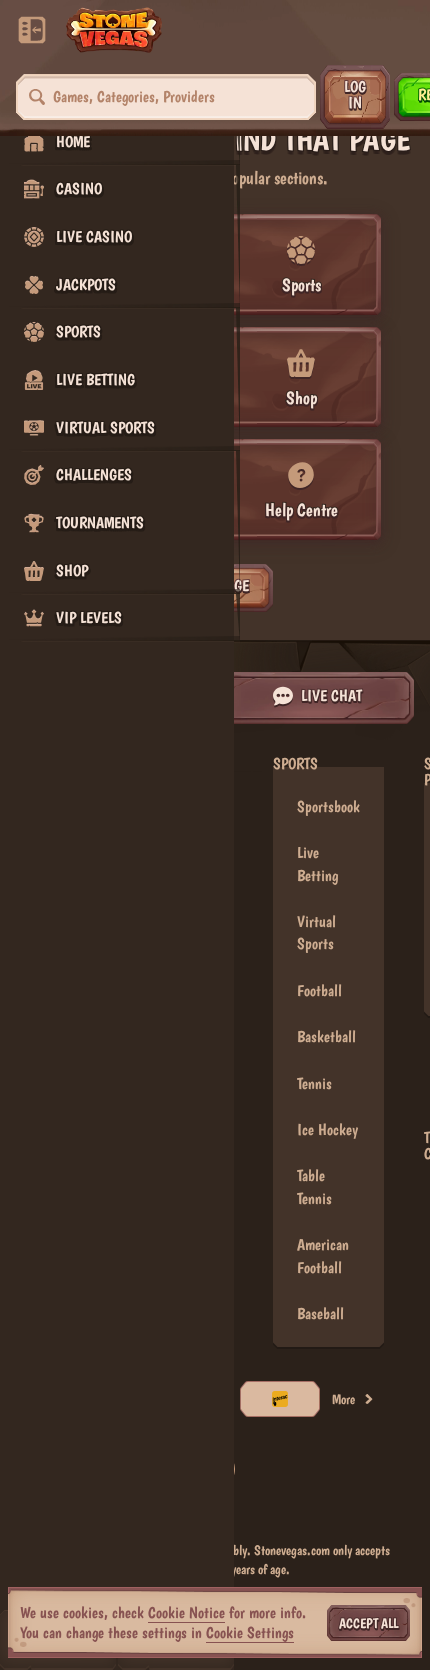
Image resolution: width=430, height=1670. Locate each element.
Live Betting (317, 863)
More (343, 1399)
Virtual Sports (316, 932)
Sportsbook (328, 806)
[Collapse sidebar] (32, 30)
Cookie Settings (250, 1633)
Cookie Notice (186, 1612)
